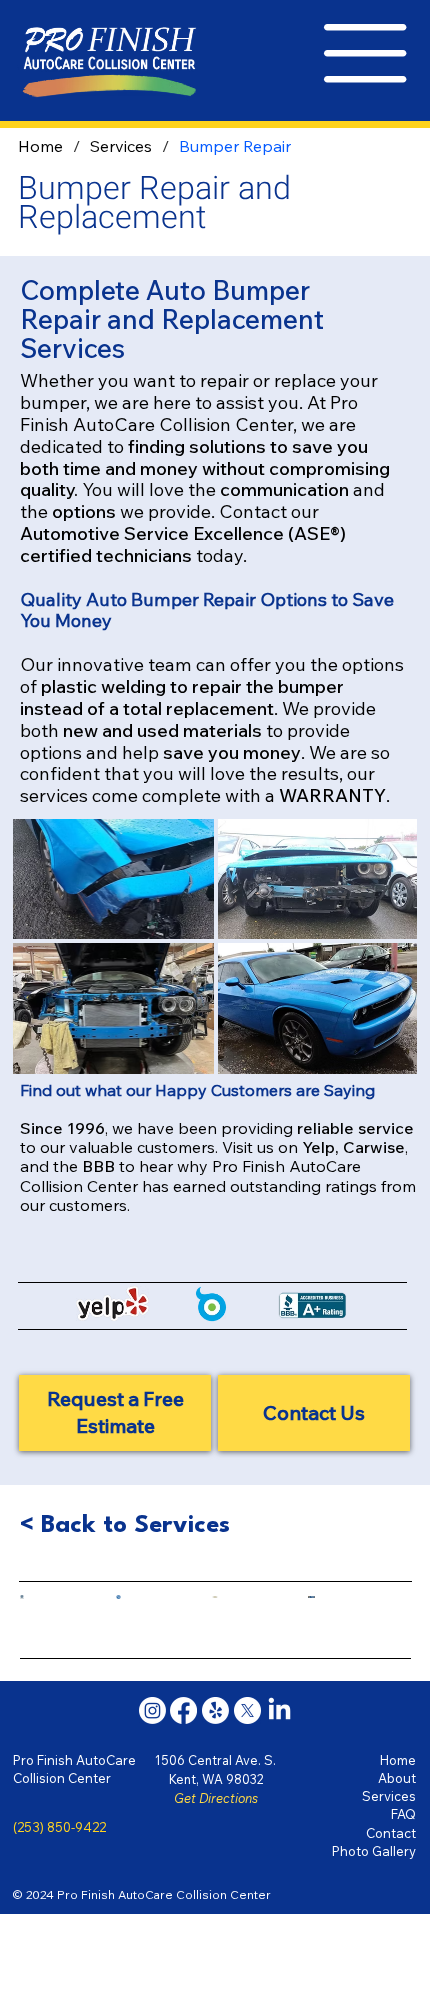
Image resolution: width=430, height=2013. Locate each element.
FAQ (403, 1814)
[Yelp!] (215, 1710)
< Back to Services (125, 1525)
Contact (391, 1833)
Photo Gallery (374, 1851)
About (397, 1778)
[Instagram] (152, 1710)
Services (389, 1796)
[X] (247, 1710)
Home (398, 1760)
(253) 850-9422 (59, 1827)
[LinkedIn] (279, 1710)
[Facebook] (183, 1710)
